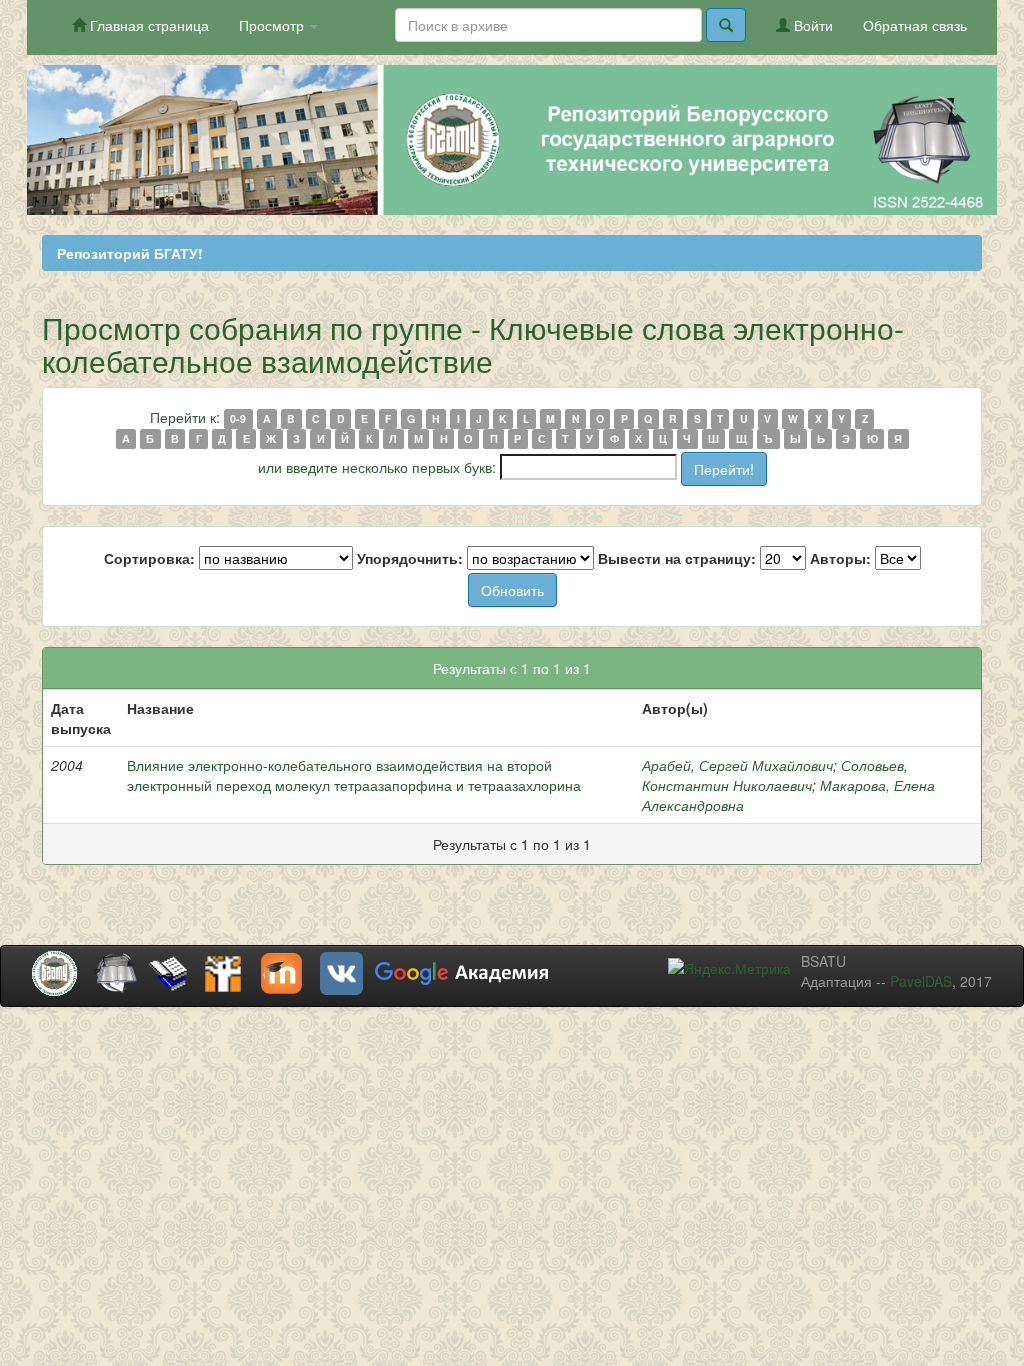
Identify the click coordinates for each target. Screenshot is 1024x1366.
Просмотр (273, 25)
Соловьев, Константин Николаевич (775, 775)
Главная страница (147, 25)
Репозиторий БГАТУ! (130, 253)
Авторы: (840, 558)
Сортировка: (149, 558)
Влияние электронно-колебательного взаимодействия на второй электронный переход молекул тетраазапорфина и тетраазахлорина (354, 775)
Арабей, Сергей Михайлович (737, 765)
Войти (811, 25)
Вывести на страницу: (677, 558)
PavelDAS (921, 981)
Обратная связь (915, 25)
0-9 (238, 418)
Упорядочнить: (410, 558)
